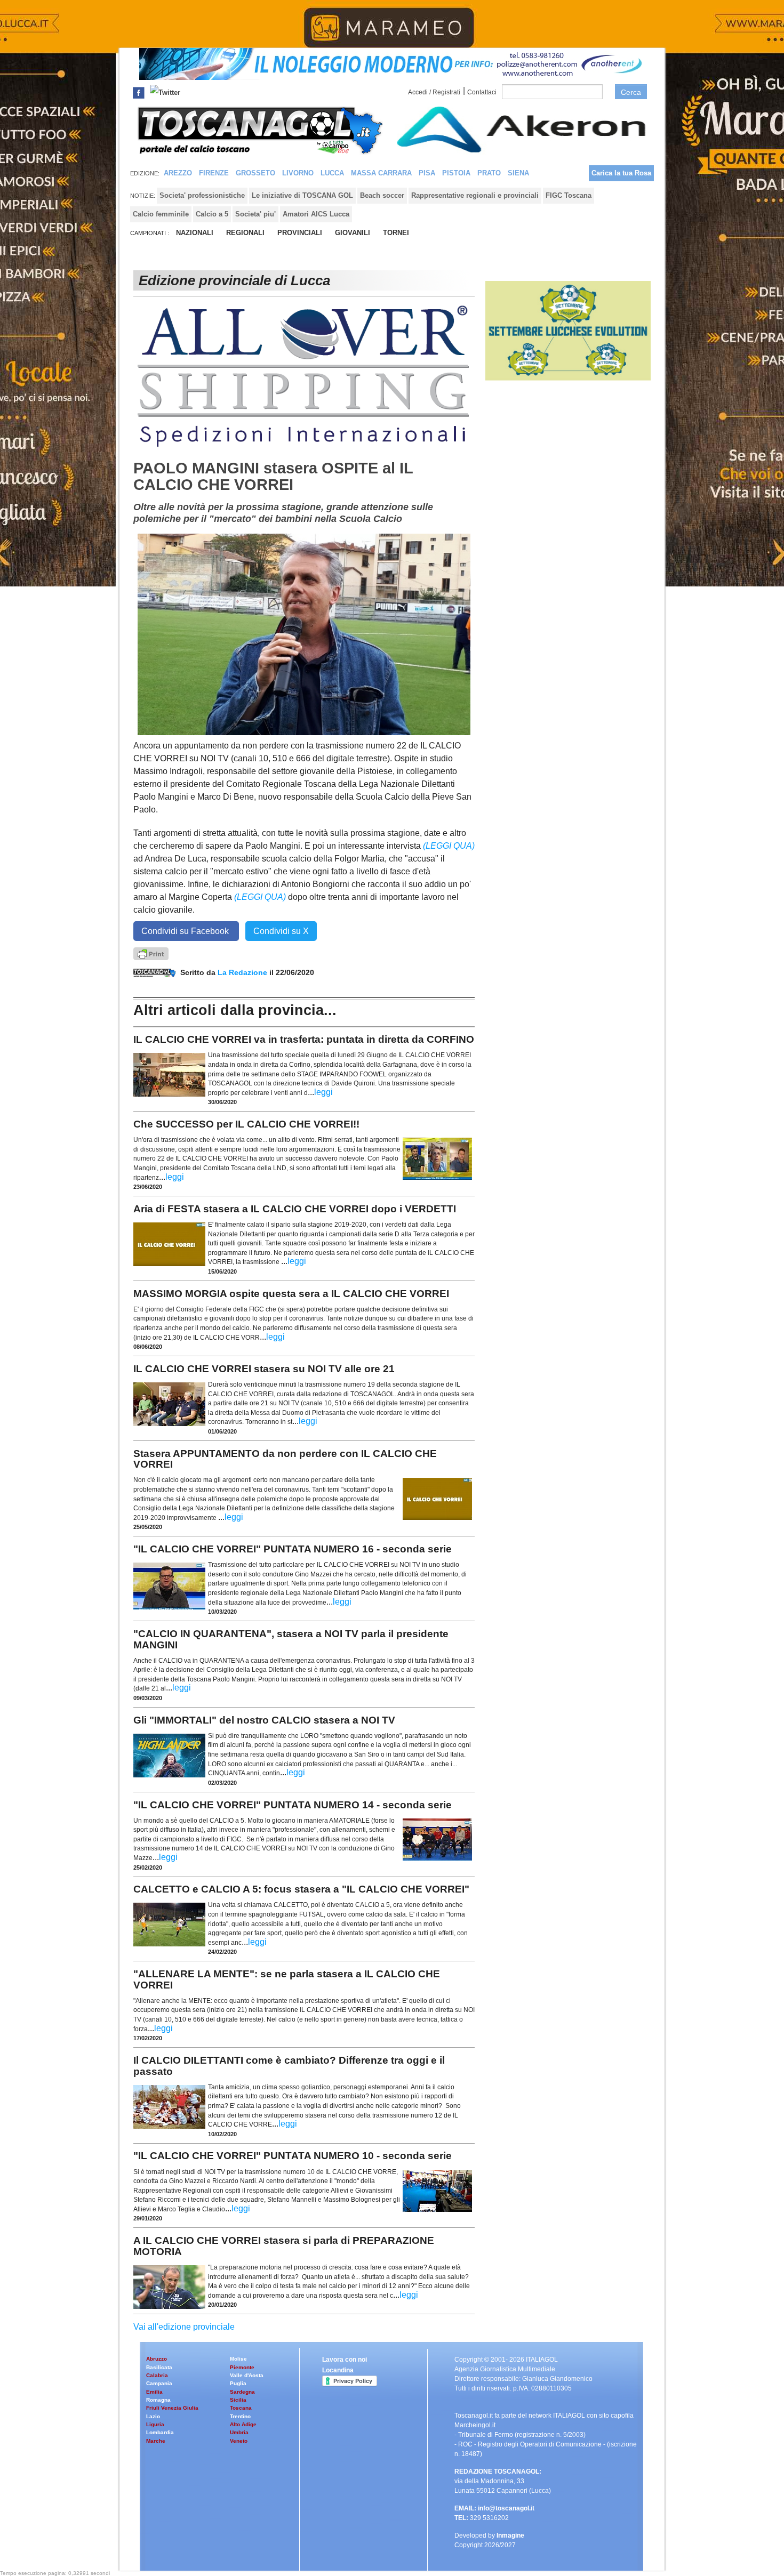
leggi (323, 1092)
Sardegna (242, 2392)
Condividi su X (281, 931)
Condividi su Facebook (186, 931)
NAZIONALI (195, 233)
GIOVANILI (353, 233)
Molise (238, 2359)
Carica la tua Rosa (621, 173)
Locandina (338, 2370)
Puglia (238, 2383)
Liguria (155, 2424)
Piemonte (242, 2367)
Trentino (240, 2416)
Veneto (239, 2441)
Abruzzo (157, 2359)
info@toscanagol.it (506, 2508)
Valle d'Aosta (247, 2375)
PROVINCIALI (300, 233)
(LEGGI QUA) (449, 846)
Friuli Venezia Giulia (172, 2408)
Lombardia (160, 2432)
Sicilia (238, 2400)
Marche (156, 2441)
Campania (159, 2383)
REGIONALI (245, 233)
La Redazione (243, 972)
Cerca (631, 92)
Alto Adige (243, 2424)
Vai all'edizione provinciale (184, 2327)
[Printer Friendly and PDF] (151, 953)
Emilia (154, 2392)
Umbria (239, 2432)
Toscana (241, 2408)
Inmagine (510, 2535)
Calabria (157, 2375)
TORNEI (396, 233)
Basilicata (159, 2367)
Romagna (158, 2400)
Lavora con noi (345, 2360)
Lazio (153, 2416)
